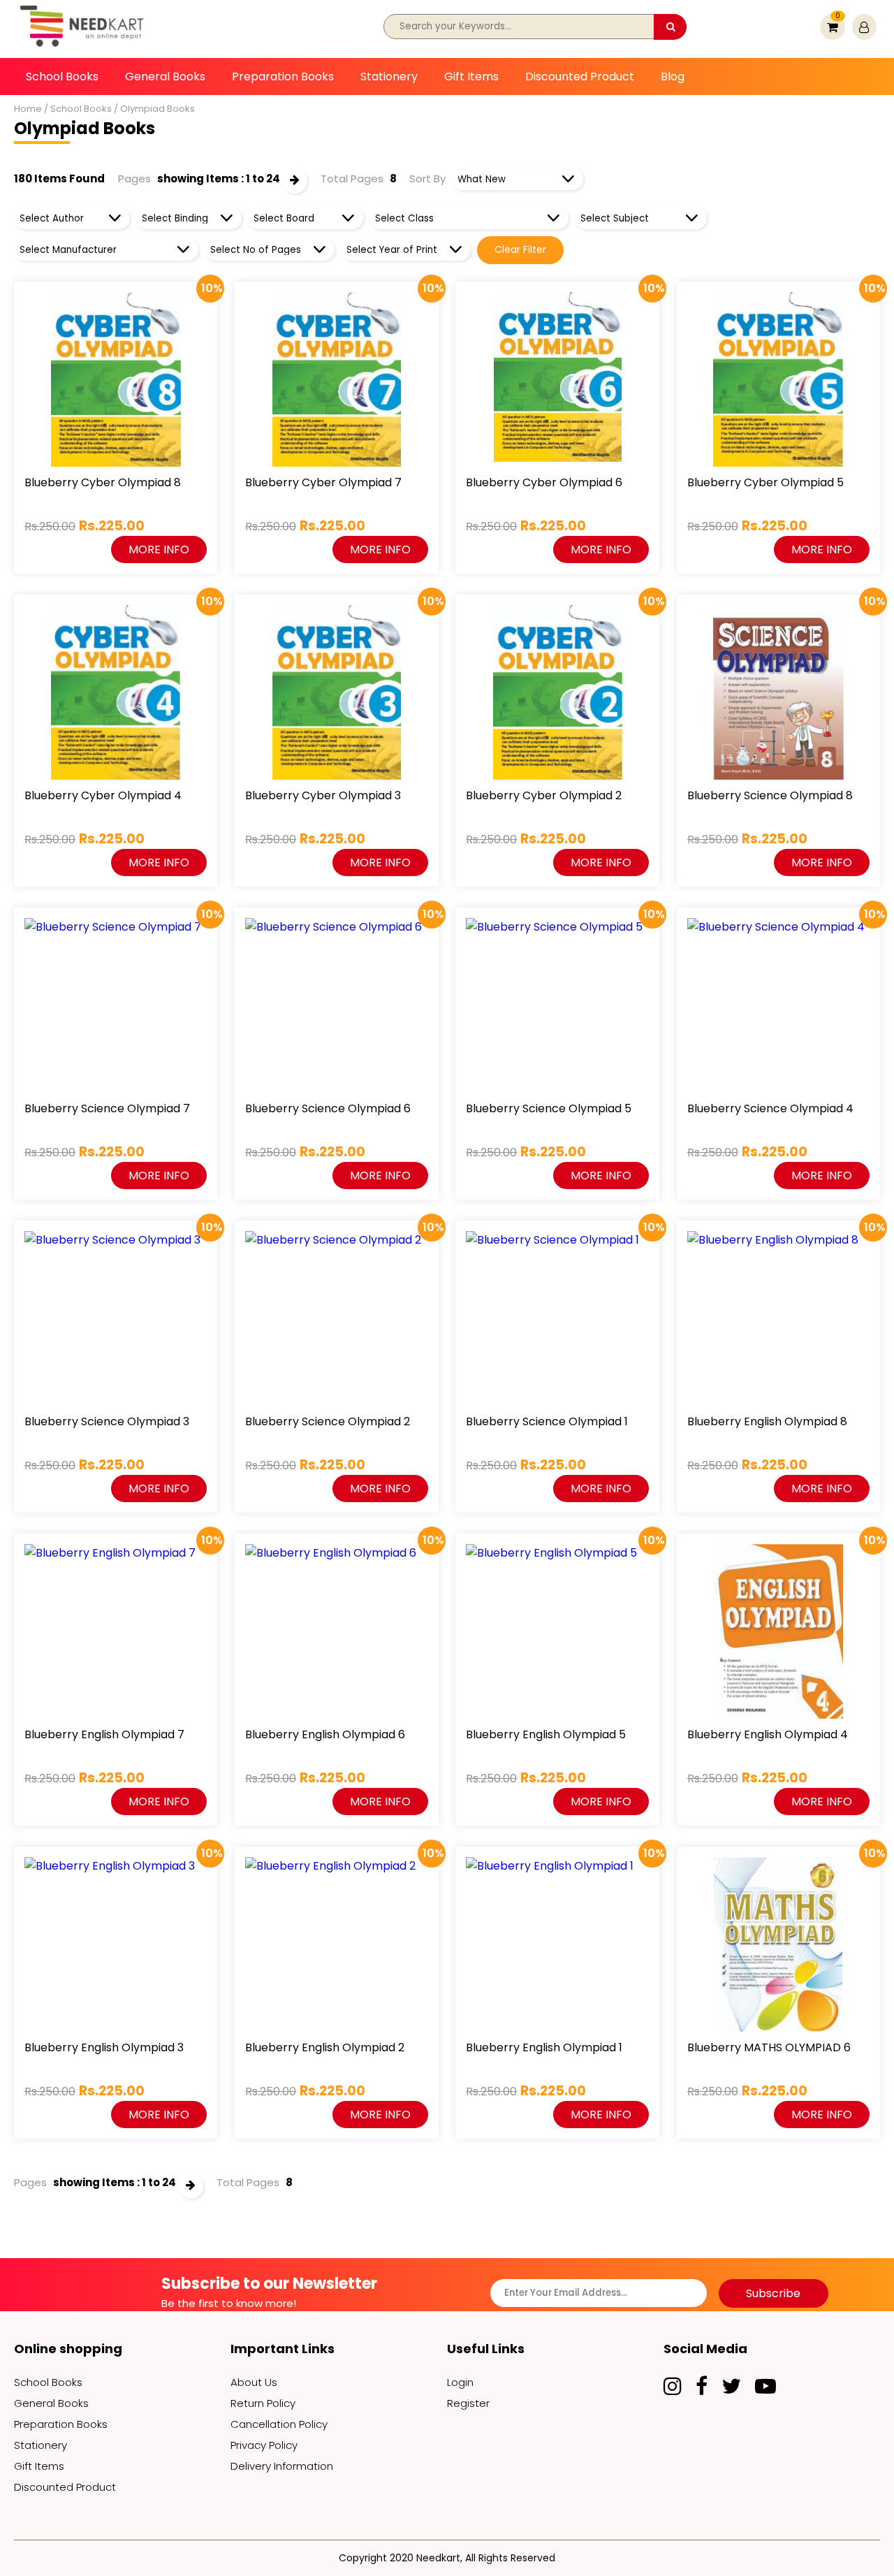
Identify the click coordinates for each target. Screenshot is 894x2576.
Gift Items (471, 77)
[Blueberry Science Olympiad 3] (116, 1240)
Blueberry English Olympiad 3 (104, 2047)
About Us (254, 2382)
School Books (62, 77)
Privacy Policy (264, 2445)
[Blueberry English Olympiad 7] (116, 1553)
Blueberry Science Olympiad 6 (328, 1108)
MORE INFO (159, 550)
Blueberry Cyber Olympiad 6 (544, 482)
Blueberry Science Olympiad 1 (547, 1421)
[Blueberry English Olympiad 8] (778, 1240)
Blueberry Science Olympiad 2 (328, 1421)
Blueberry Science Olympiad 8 (770, 795)
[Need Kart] (84, 49)
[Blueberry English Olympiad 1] (557, 1866)
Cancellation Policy (279, 2424)
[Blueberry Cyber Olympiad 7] (336, 379)
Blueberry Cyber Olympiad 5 (765, 482)
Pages (134, 179)
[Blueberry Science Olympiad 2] (336, 1240)
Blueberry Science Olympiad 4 (770, 1108)
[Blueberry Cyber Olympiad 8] (116, 379)
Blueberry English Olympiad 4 (768, 1734)
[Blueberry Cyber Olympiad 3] (336, 692)
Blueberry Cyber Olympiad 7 (323, 482)
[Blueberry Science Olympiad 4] (778, 927)
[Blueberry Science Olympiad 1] (557, 1240)
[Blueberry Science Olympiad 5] (557, 927)
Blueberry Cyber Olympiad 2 (544, 795)
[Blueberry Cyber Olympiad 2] (557, 692)
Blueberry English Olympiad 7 (104, 1734)
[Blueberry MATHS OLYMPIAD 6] (778, 1944)
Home (28, 109)
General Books (165, 77)
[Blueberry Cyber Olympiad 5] (778, 379)
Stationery (389, 77)
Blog (673, 77)
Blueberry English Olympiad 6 (325, 1734)
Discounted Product (580, 77)
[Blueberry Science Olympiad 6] (336, 927)
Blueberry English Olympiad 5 (546, 1734)
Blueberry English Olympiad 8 (767, 1421)
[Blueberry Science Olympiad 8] (778, 692)
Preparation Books (283, 77)
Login (460, 2382)
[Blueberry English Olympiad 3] (116, 1866)
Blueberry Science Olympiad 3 (107, 1421)
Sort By (427, 179)
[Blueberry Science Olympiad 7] (116, 927)
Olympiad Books (157, 109)
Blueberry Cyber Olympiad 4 (103, 795)
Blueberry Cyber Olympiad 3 (323, 795)
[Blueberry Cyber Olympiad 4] (116, 692)
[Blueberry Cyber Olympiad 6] (557, 377)
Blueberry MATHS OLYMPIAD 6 (769, 2047)
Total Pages (352, 179)
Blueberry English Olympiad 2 (325, 2047)
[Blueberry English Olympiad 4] (778, 1631)
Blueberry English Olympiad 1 (544, 2047)
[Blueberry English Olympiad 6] (336, 1553)
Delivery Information (282, 2466)
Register (468, 2403)
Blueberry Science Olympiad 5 (549, 1108)
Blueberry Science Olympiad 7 (107, 1108)
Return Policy (263, 2403)
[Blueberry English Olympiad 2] (336, 1866)
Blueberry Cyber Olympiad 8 (103, 482)
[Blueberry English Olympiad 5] (557, 1553)
